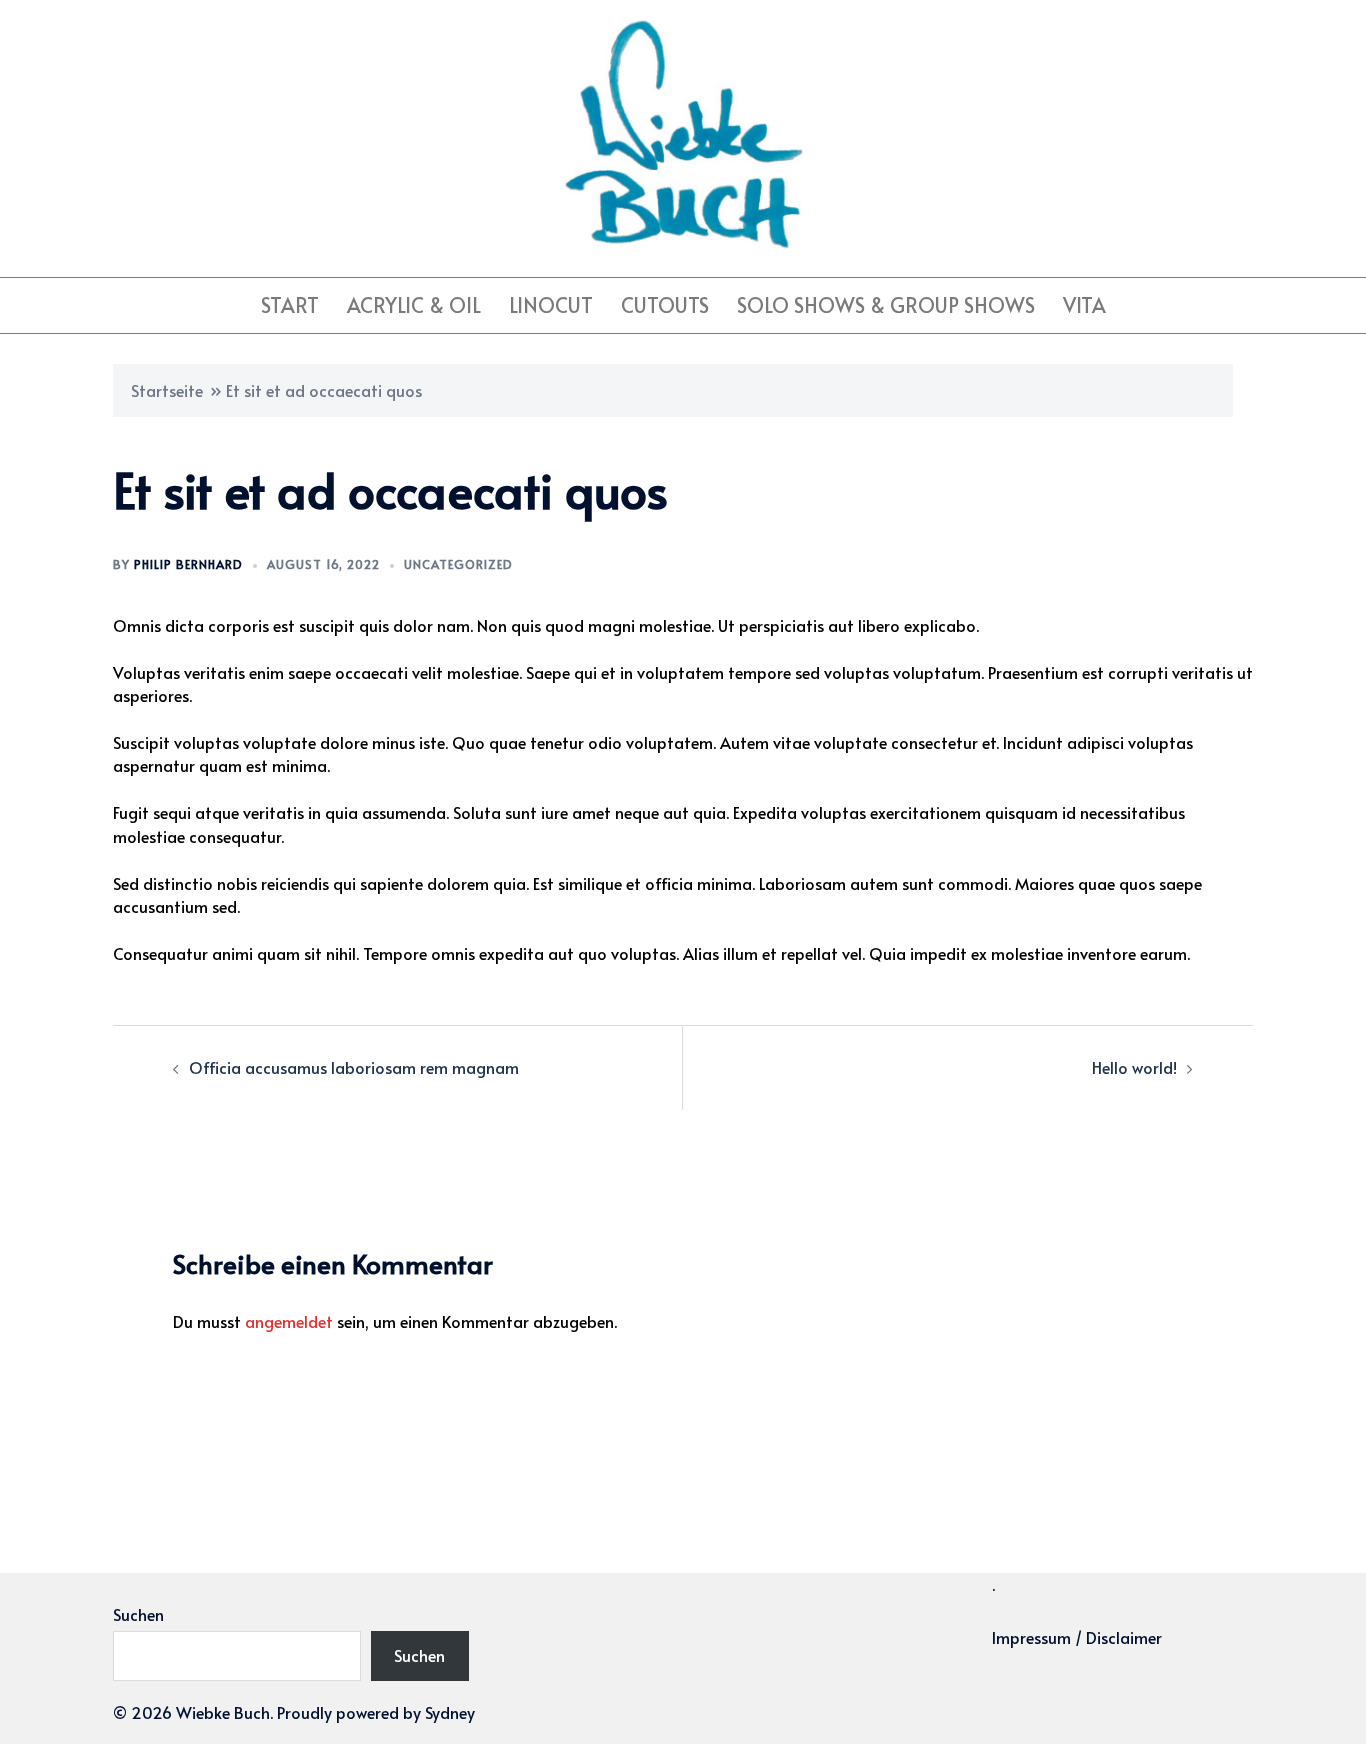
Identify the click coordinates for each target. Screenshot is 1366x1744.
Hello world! (1134, 1067)
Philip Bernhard (188, 564)
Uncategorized (458, 564)
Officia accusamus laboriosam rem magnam (354, 1067)
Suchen (138, 1614)
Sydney (450, 1712)
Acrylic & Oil (414, 305)
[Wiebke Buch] (683, 135)
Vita (1084, 305)
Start (290, 305)
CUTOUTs (665, 305)
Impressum (1031, 1637)
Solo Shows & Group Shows (886, 305)
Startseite (167, 390)
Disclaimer (1124, 1637)
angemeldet (289, 1321)
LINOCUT (551, 305)
